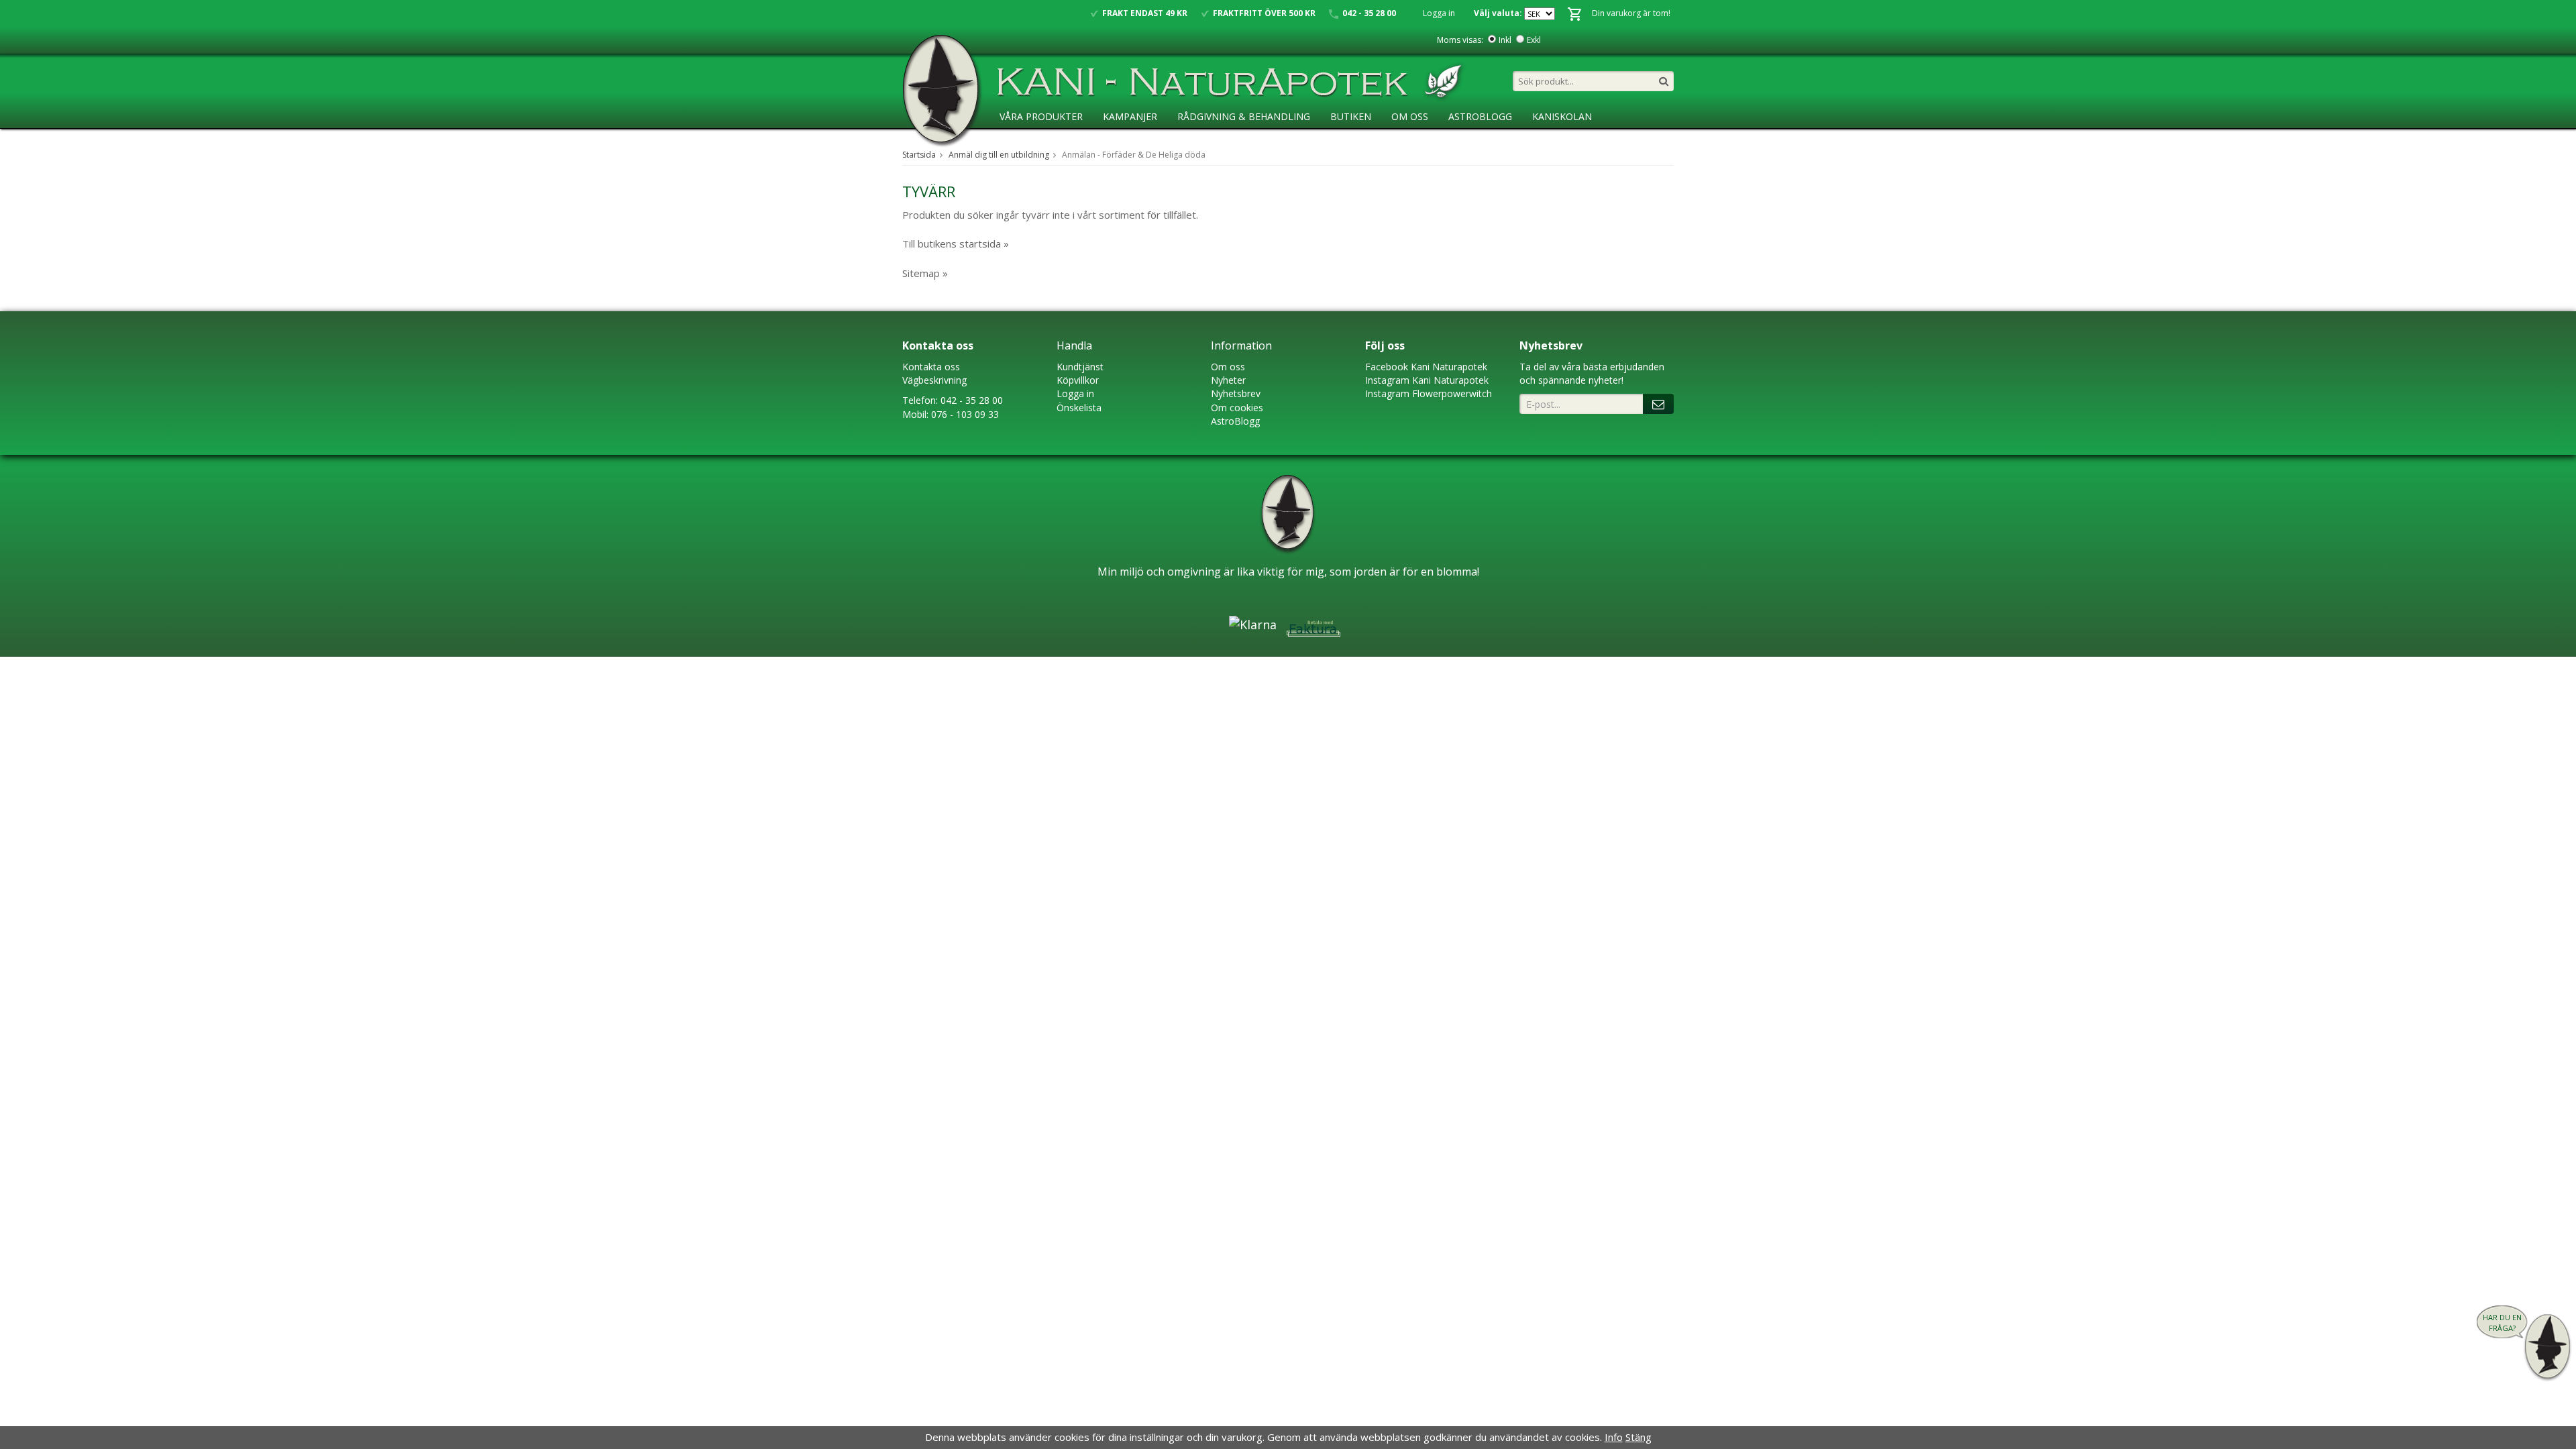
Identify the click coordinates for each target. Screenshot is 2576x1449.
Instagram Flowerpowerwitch (1429, 393)
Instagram (1387, 380)
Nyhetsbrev (1236, 393)
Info (1614, 1437)
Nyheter (1228, 380)
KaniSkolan (1562, 116)
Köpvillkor (1078, 380)
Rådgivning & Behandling (1244, 116)
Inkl (1505, 40)
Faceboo (1384, 367)
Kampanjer (1130, 116)
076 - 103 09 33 (965, 414)
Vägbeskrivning (934, 380)
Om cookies (1237, 408)
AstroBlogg (1480, 116)
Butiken (1351, 116)
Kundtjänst (1080, 367)
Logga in (1439, 13)
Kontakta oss (931, 367)
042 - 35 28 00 (972, 400)
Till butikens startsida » (956, 244)
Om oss (1228, 367)
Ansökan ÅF (1029, 144)
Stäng (1639, 1437)
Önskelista (1079, 408)
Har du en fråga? (2502, 1323)
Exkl (1534, 40)
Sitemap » (925, 273)
